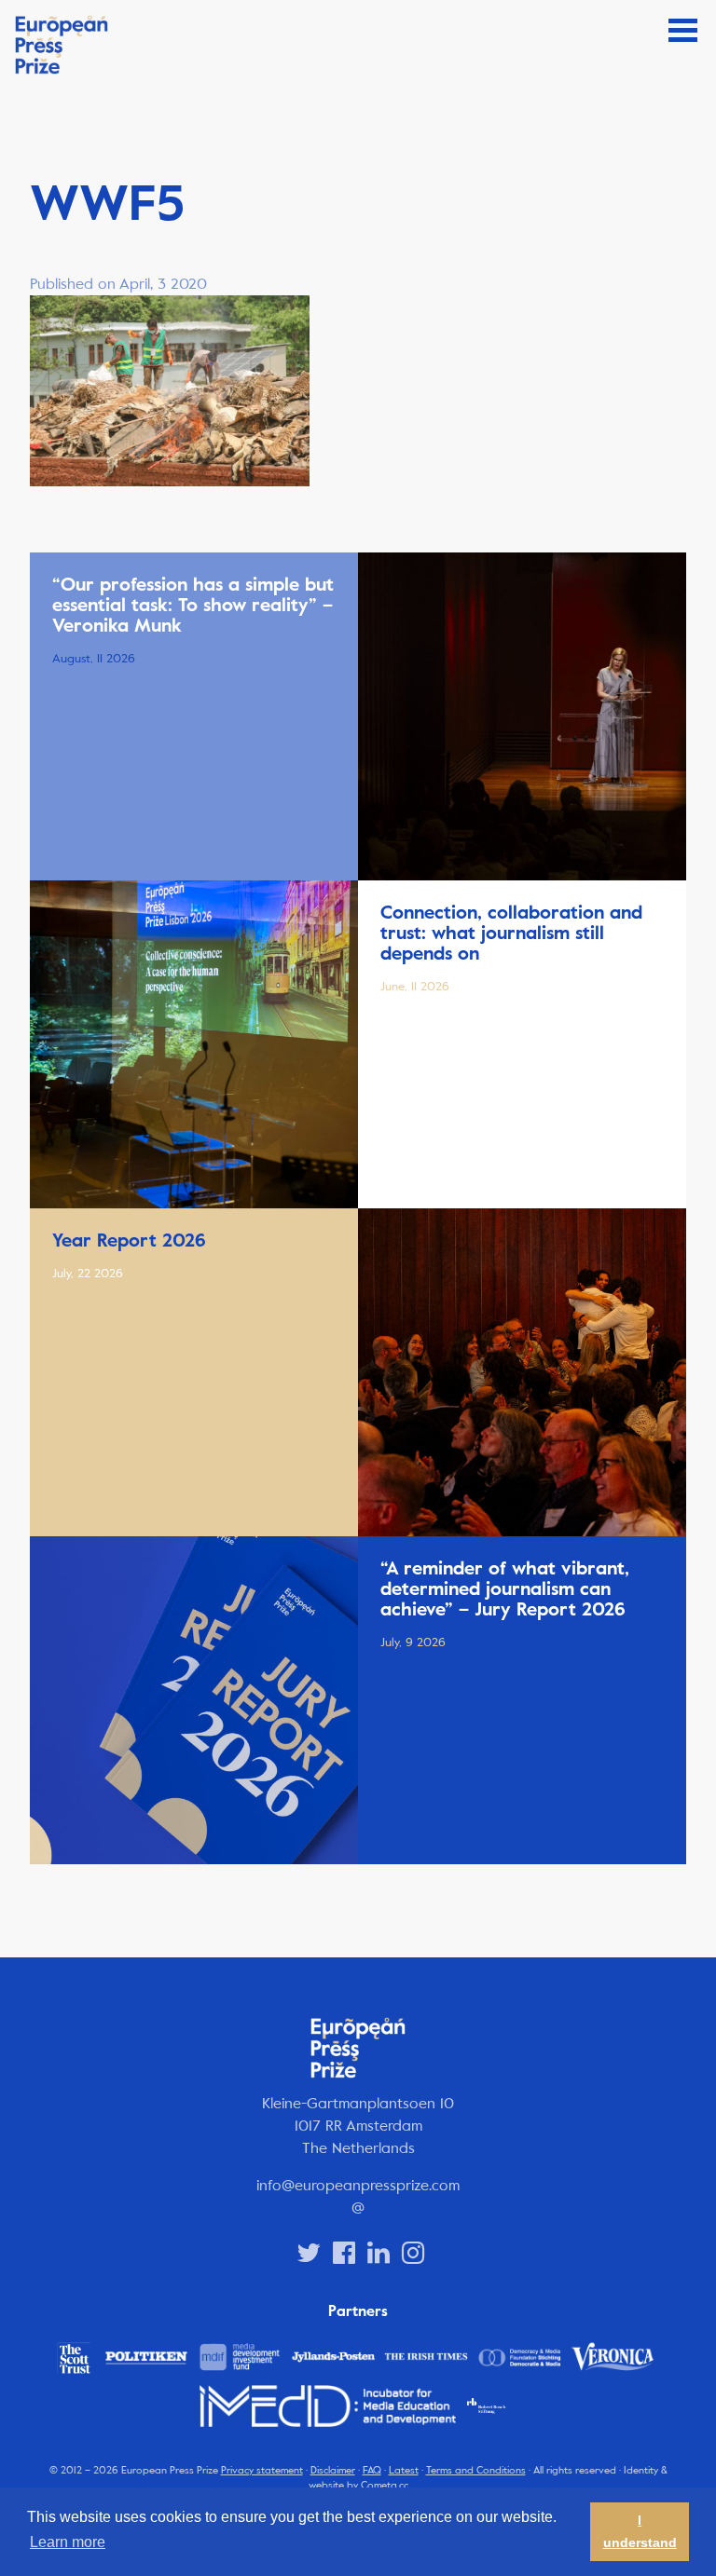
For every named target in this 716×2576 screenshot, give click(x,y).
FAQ (372, 2470)
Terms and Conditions (476, 2470)
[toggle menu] (683, 30)
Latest (404, 2470)
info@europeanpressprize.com (358, 2185)
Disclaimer (333, 2470)
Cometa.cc (385, 2485)
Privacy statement (262, 2470)
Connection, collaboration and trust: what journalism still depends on (511, 933)
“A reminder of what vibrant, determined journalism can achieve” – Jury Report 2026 (505, 1589)
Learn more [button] (68, 2542)
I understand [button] (640, 2531)
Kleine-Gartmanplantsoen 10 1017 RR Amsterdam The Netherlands (358, 2126)
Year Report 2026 (129, 1240)
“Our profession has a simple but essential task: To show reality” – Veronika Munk (193, 605)
